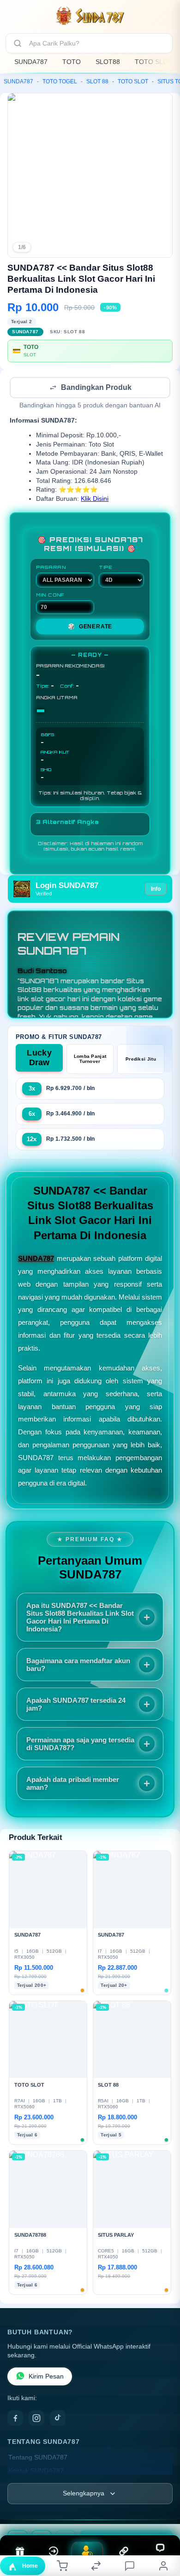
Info (156, 890)
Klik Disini (95, 500)
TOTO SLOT (153, 62)
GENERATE (90, 627)
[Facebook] (15, 2419)
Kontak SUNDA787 (36, 2472)
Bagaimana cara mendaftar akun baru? (78, 1665)
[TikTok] (58, 2419)
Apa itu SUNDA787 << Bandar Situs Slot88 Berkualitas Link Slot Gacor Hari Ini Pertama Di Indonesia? (80, 1618)
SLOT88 (108, 62)
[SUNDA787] (90, 16)
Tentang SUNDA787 (38, 2458)
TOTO (72, 62)
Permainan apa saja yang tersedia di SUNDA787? (80, 1745)
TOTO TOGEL (60, 81)
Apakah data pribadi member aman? (73, 1784)
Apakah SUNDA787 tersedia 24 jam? (76, 1705)
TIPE (106, 568)
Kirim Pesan (46, 2377)
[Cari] (18, 43)
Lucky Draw (39, 1059)
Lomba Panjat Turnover (90, 1060)
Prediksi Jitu (141, 1060)
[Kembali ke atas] (162, 2514)
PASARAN (51, 568)
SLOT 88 (97, 81)
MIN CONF (50, 596)
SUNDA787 (31, 62)
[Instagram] (36, 2419)
